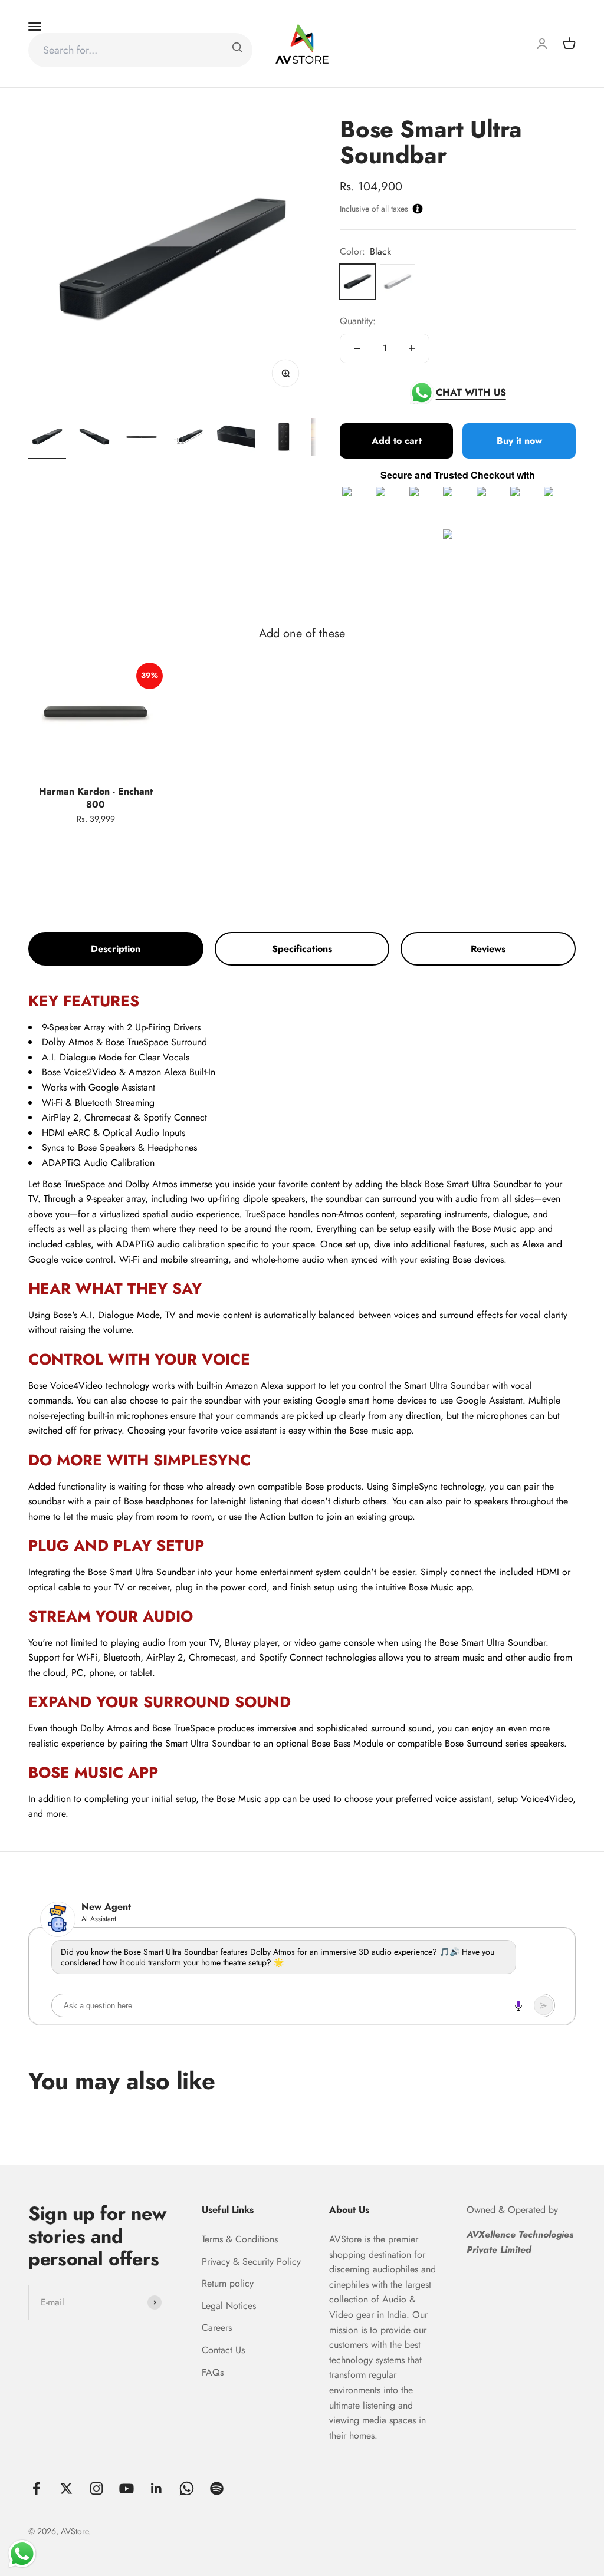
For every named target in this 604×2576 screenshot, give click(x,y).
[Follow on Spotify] (217, 2488)
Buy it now (519, 441)
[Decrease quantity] (357, 348)
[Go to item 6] (283, 439)
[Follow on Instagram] (96, 2488)
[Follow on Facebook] (36, 2488)
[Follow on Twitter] (66, 2488)
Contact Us (223, 2350)
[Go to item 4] (189, 439)
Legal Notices (229, 2306)
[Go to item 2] (94, 439)
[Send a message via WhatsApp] (22, 2554)
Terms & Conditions (240, 2239)
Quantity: (358, 321)
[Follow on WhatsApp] (187, 2488)
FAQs (213, 2372)
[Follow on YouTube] (127, 2488)
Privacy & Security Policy (251, 2262)
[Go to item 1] (47, 439)
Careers (217, 2328)
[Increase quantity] (412, 348)
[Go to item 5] (236, 439)
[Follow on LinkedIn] (157, 2488)
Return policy (228, 2283)
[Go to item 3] (142, 439)
